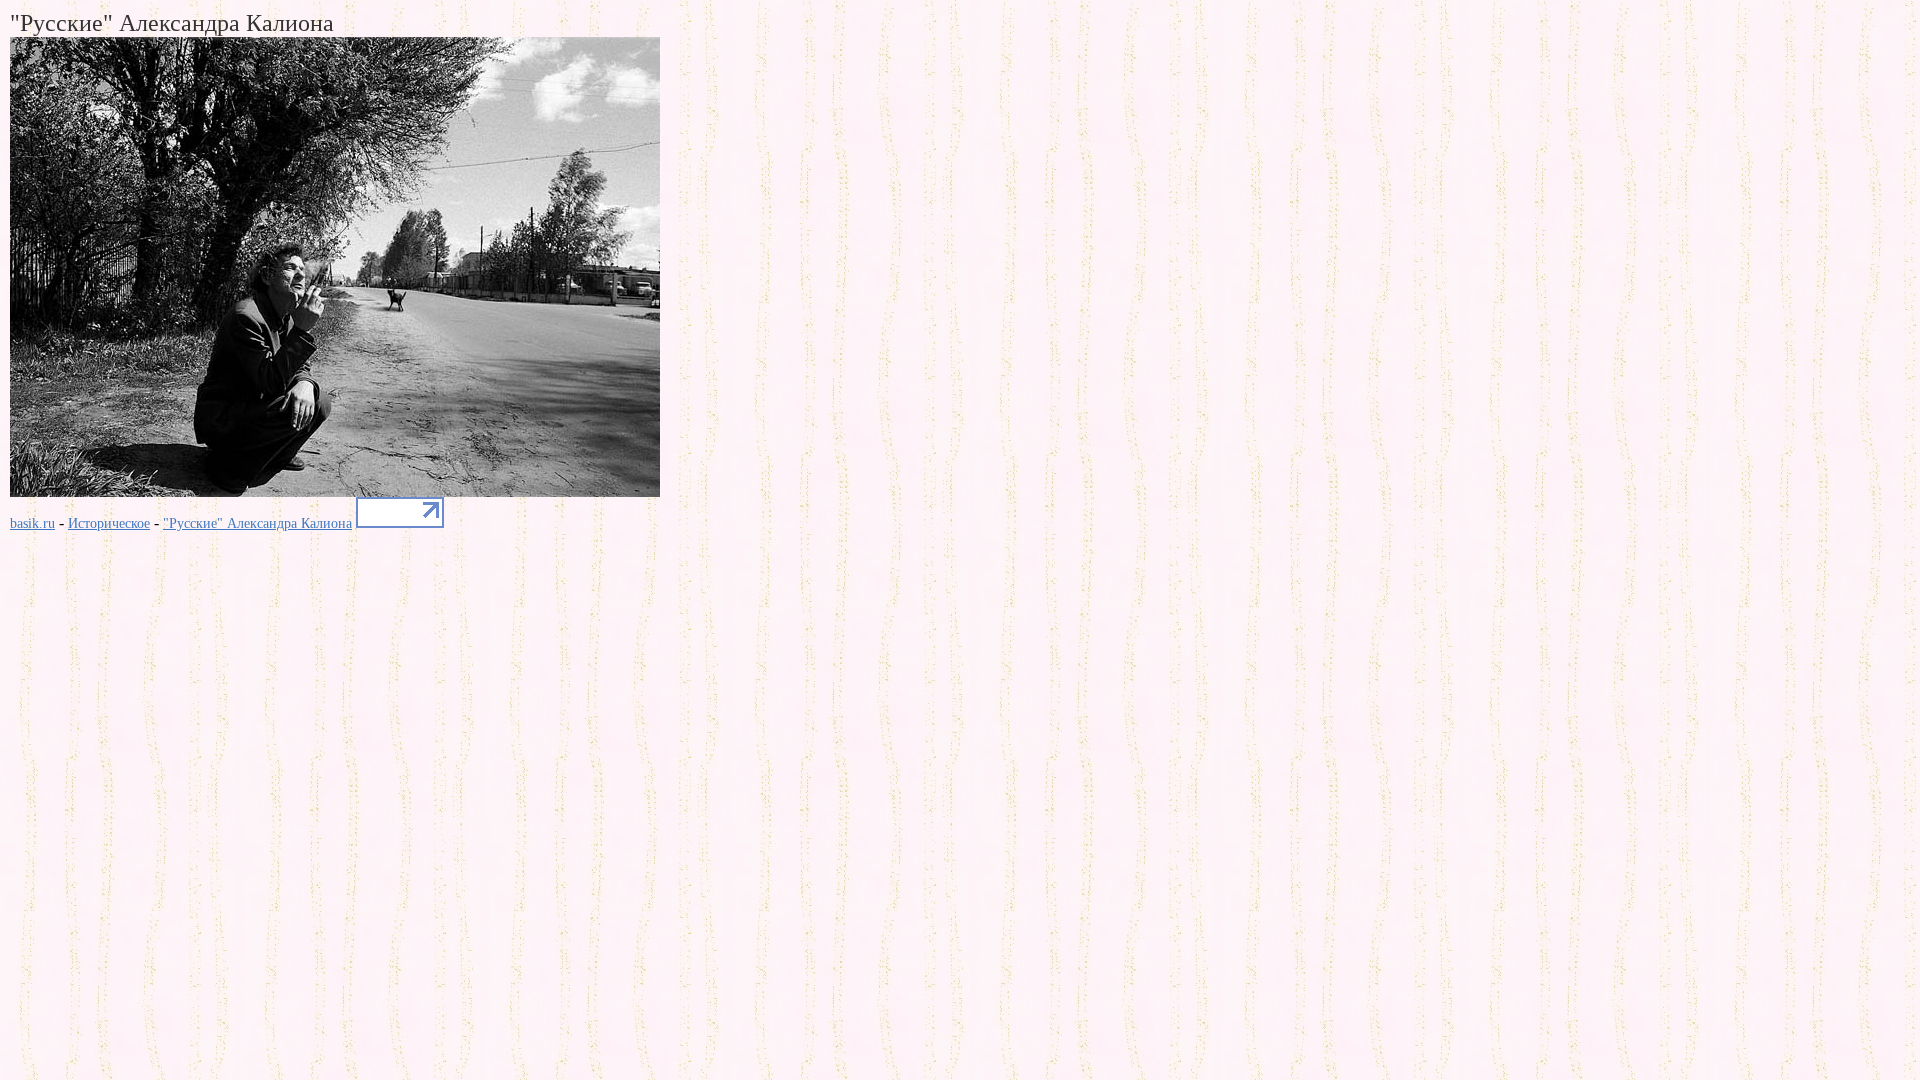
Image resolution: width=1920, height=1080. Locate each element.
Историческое (109, 523)
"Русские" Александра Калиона (257, 523)
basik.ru (32, 523)
